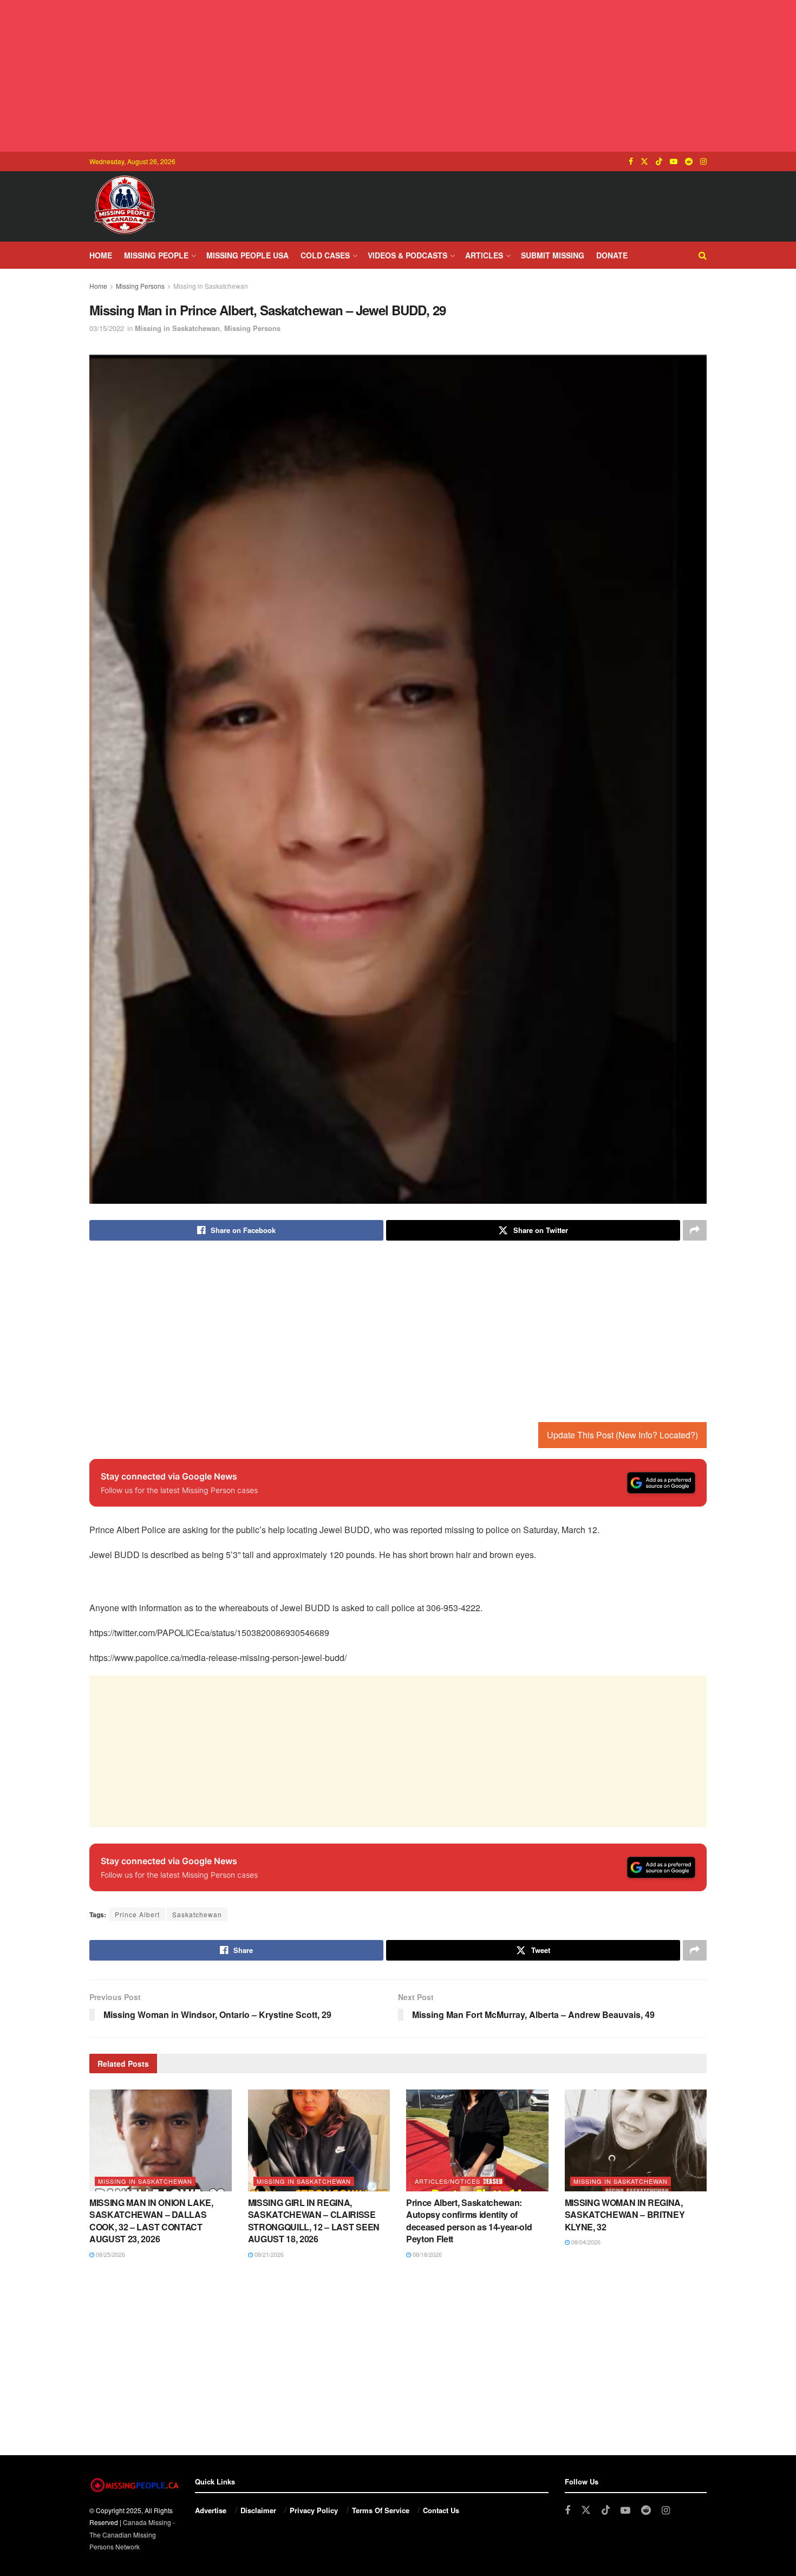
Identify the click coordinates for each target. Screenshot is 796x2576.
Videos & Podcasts (407, 255)
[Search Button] (703, 255)
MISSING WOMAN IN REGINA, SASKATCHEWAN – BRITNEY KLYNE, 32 (625, 2215)
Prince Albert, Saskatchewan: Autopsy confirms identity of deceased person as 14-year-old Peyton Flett (469, 2221)
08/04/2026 (585, 2242)
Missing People (156, 255)
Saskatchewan (197, 1914)
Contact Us (441, 2510)
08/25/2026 (110, 2254)
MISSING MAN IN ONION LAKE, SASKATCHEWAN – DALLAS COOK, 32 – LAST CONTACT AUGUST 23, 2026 (151, 2221)
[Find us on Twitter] (644, 161)
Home (101, 255)
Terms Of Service (381, 2510)
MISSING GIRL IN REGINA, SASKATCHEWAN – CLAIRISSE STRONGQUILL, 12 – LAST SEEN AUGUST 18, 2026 (314, 2221)
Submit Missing (553, 255)
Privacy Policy (314, 2510)
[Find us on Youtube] (674, 161)
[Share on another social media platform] (695, 1230)
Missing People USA (247, 255)
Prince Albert (137, 1914)
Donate (612, 255)
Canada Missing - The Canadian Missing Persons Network (132, 2534)
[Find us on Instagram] (703, 161)
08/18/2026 (426, 2254)
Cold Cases (325, 255)
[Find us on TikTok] (659, 161)
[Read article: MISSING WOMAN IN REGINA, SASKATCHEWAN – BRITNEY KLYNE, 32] (636, 2140)
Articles (484, 255)
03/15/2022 (107, 328)
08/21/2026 (268, 2254)
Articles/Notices (448, 2181)
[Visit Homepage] (125, 206)
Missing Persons (140, 286)
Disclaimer (258, 2510)
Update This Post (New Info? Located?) (622, 1435)
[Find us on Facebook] (631, 161)
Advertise (211, 2510)
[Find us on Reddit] (689, 161)
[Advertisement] (398, 76)
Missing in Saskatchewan (211, 286)
